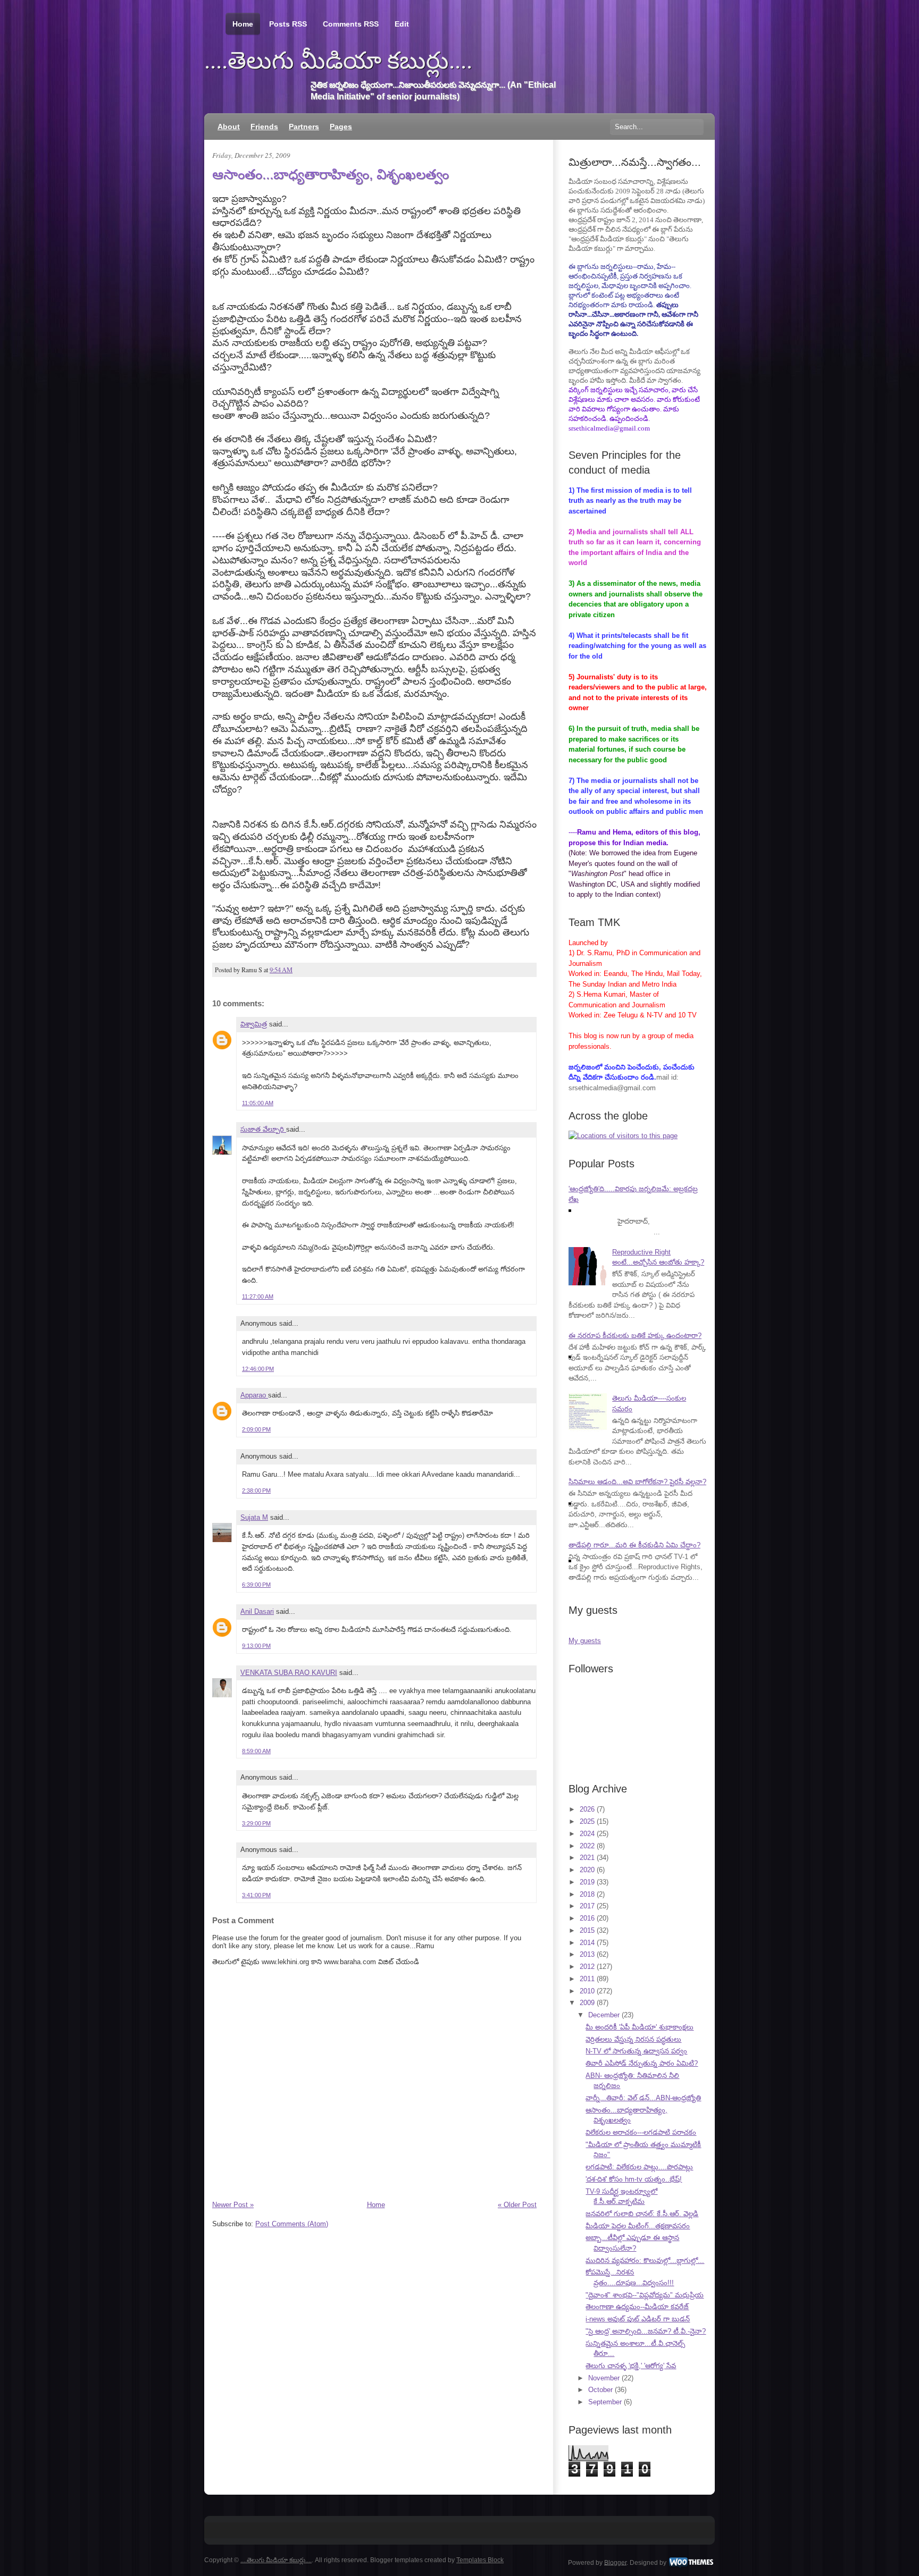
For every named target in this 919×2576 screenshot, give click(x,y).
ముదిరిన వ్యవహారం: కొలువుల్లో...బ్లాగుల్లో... (645, 2261)
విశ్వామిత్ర (254, 1024)
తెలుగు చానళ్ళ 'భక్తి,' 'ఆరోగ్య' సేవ (631, 2366)
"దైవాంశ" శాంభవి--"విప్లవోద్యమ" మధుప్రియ (645, 2295)
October (600, 2390)
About (229, 127)
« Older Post (517, 2205)
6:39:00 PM (256, 1585)
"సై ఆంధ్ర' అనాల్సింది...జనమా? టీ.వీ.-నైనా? (646, 2331)
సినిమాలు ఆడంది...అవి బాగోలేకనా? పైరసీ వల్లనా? (637, 1482)
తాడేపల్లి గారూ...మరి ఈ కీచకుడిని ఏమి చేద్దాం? (634, 1545)
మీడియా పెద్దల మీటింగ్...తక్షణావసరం (638, 2226)
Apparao (254, 1395)
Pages (341, 127)
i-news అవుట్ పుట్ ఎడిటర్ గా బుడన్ (638, 2319)
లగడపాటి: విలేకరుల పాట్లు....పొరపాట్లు (639, 2167)
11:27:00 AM (258, 1297)
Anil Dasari (257, 1611)
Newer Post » (233, 2205)
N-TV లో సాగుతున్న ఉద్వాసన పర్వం (636, 2051)
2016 (587, 1918)
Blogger (615, 2562)
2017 (587, 1906)
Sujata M (254, 1517)
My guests (585, 1641)
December (604, 2015)
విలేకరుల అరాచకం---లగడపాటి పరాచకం (641, 2132)
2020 (587, 1870)
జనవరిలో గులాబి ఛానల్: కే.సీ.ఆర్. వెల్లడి (642, 2214)
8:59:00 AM (256, 1751)
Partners (304, 127)
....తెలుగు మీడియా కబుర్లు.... (338, 61)
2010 (587, 1991)
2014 (587, 1943)
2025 (587, 1821)
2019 (587, 1882)
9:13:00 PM (256, 1646)
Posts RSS (288, 24)
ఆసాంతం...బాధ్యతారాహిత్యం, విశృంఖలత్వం (331, 174)
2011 (587, 1979)
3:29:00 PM (256, 1823)
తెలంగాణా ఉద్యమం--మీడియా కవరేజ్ (637, 2307)
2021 (587, 1858)
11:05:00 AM (258, 1103)
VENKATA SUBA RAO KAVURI (289, 1673)
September (605, 2402)
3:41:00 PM (256, 1895)
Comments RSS (351, 24)
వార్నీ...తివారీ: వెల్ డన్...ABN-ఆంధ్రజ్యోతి (643, 2098)
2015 (587, 1930)
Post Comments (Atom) (292, 2224)
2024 (587, 1834)
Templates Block (480, 2560)
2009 (587, 2003)
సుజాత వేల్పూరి (263, 1129)
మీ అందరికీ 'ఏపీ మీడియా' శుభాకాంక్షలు (640, 2027)
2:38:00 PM (256, 1491)
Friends (264, 127)
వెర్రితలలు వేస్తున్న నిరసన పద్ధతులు (633, 2039)
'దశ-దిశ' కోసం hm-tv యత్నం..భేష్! (634, 2179)
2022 (587, 1846)
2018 (587, 1894)
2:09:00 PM (256, 1429)
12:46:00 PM (258, 1369)
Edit (402, 24)
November (604, 2378)
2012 (587, 1967)
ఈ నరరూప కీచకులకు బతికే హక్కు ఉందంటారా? (635, 1336)
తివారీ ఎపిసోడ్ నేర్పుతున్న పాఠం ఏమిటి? (642, 2063)
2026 (587, 1809)
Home (243, 24)
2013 (587, 1954)
